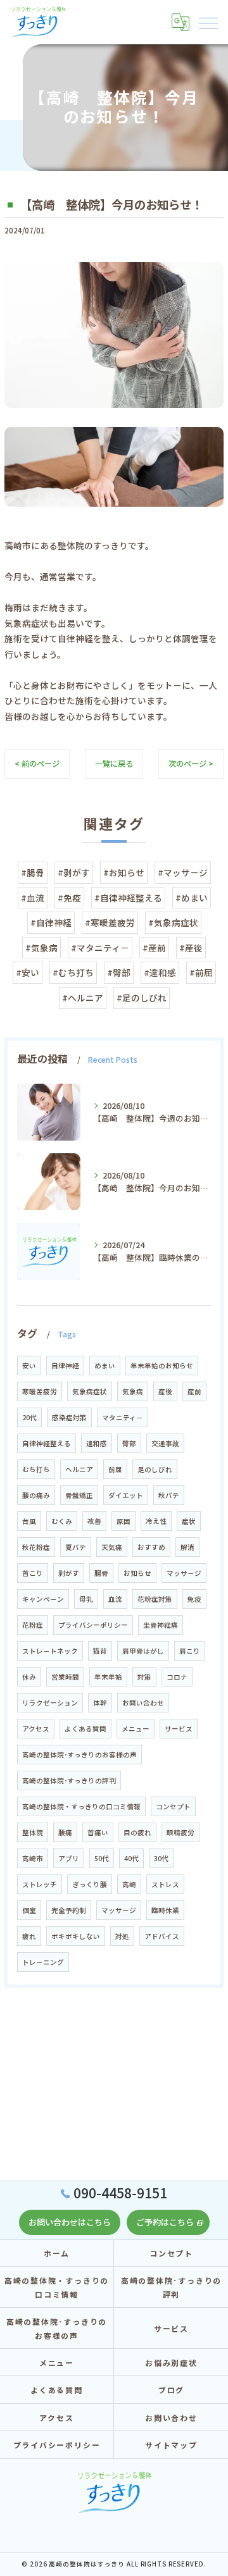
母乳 (86, 1599)
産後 (165, 1391)
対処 (122, 1936)
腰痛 (65, 1832)
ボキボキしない (76, 1936)
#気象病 (41, 948)
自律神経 (65, 1365)
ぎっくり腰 (90, 1884)
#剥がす (74, 872)
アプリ (69, 1858)
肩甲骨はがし (143, 1651)
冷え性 (156, 1521)
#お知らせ (124, 872)
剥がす (69, 1573)
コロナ (177, 1677)
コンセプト (173, 1806)
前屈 (115, 1469)
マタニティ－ (123, 1417)
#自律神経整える (128, 898)
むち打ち (36, 1469)
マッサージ (119, 1910)
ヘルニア (79, 1469)
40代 (131, 1858)
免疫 (194, 1599)
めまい (105, 1365)
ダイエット (126, 1495)
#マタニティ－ (100, 948)
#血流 (33, 898)
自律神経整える (47, 1443)
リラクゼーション (50, 1703)
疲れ (29, 1936)
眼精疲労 (180, 1832)
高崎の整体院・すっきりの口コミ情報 (81, 1806)
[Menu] (208, 22)
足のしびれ (155, 1469)
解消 (187, 1547)
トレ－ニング (43, 1962)
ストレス (165, 1884)
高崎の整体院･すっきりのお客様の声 (79, 1755)
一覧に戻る (114, 764)
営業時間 (65, 1677)
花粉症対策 (155, 1599)
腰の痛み (36, 1495)
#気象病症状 (173, 922)
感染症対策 (69, 1417)
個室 (29, 1910)
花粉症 (33, 1625)
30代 (161, 1858)
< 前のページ (37, 764)
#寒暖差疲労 (110, 922)
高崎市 (33, 1858)
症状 (189, 1521)
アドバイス (162, 1936)
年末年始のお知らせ (162, 1365)
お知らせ (137, 1573)
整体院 (33, 1832)
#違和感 (160, 972)
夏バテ (76, 1547)
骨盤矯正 (79, 1495)
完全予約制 (69, 1910)
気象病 (133, 1391)
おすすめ (151, 1547)
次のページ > (191, 764)
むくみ (62, 1521)
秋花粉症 (36, 1547)
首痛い (98, 1832)
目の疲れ (137, 1832)
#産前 (154, 948)
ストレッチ (40, 1884)
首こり (33, 1573)
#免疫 (69, 898)
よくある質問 (85, 1729)
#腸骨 (33, 872)
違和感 (97, 1443)
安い (29, 1365)
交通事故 (165, 1443)
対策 (144, 1677)
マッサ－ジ (184, 1573)
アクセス (36, 1729)
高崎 (129, 1884)
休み (29, 1677)
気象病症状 (90, 1391)
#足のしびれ (142, 998)
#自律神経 (51, 922)
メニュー (136, 1729)
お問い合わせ (143, 1703)
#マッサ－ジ (183, 872)
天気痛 (112, 1547)
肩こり (190, 1651)
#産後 (191, 948)
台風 (29, 1521)
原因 (123, 1521)
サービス (179, 1729)
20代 (29, 1417)
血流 (115, 1599)
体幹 (100, 1703)
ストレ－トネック (50, 1651)
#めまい (192, 898)
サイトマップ (171, 2445)
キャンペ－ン (43, 1599)
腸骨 (101, 1573)
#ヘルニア (83, 998)
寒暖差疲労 (40, 1391)
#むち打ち (73, 972)
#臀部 (119, 972)
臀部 (129, 1443)
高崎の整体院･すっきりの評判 (69, 1780)
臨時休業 (165, 1910)
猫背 (100, 1651)
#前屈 (201, 972)
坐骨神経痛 (161, 1625)
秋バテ (169, 1495)
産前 (194, 1391)
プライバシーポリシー (93, 1625)
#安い (28, 972)
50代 (102, 1858)
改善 (94, 1521)
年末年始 (108, 1677)
